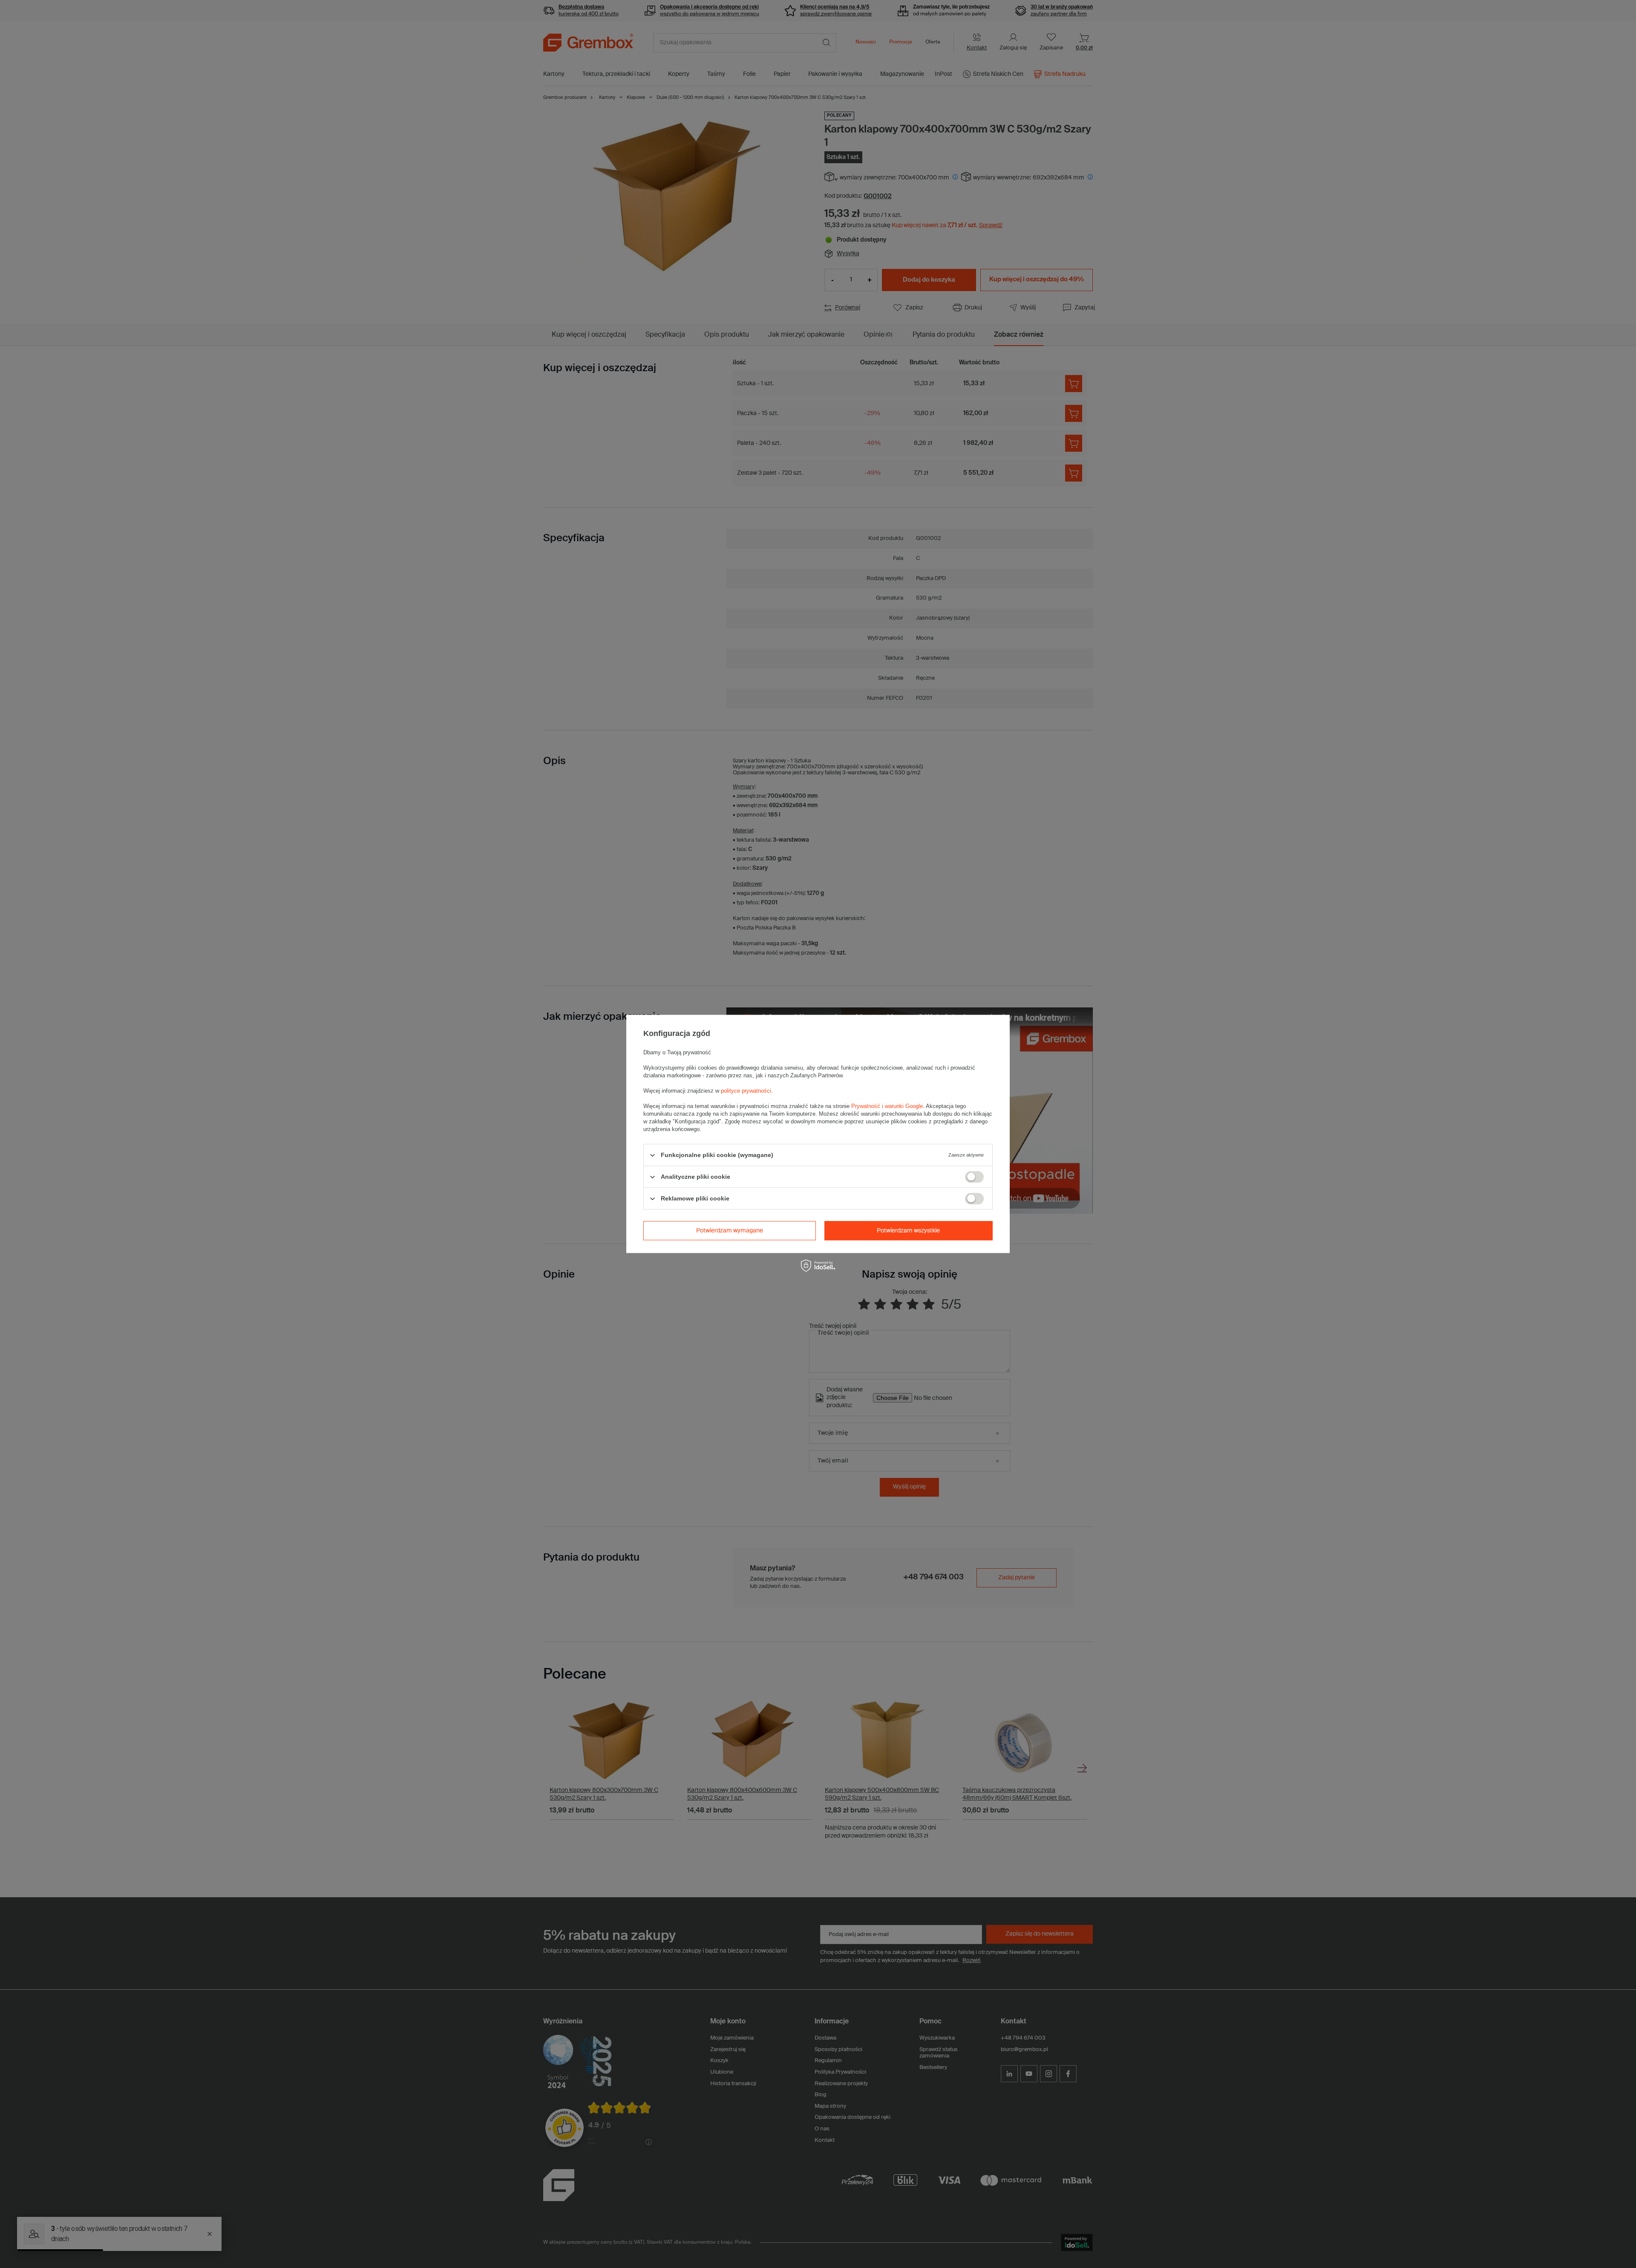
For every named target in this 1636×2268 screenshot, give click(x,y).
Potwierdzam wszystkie (908, 1231)
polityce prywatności (746, 1091)
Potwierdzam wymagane (730, 1231)
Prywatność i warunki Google (887, 1106)
